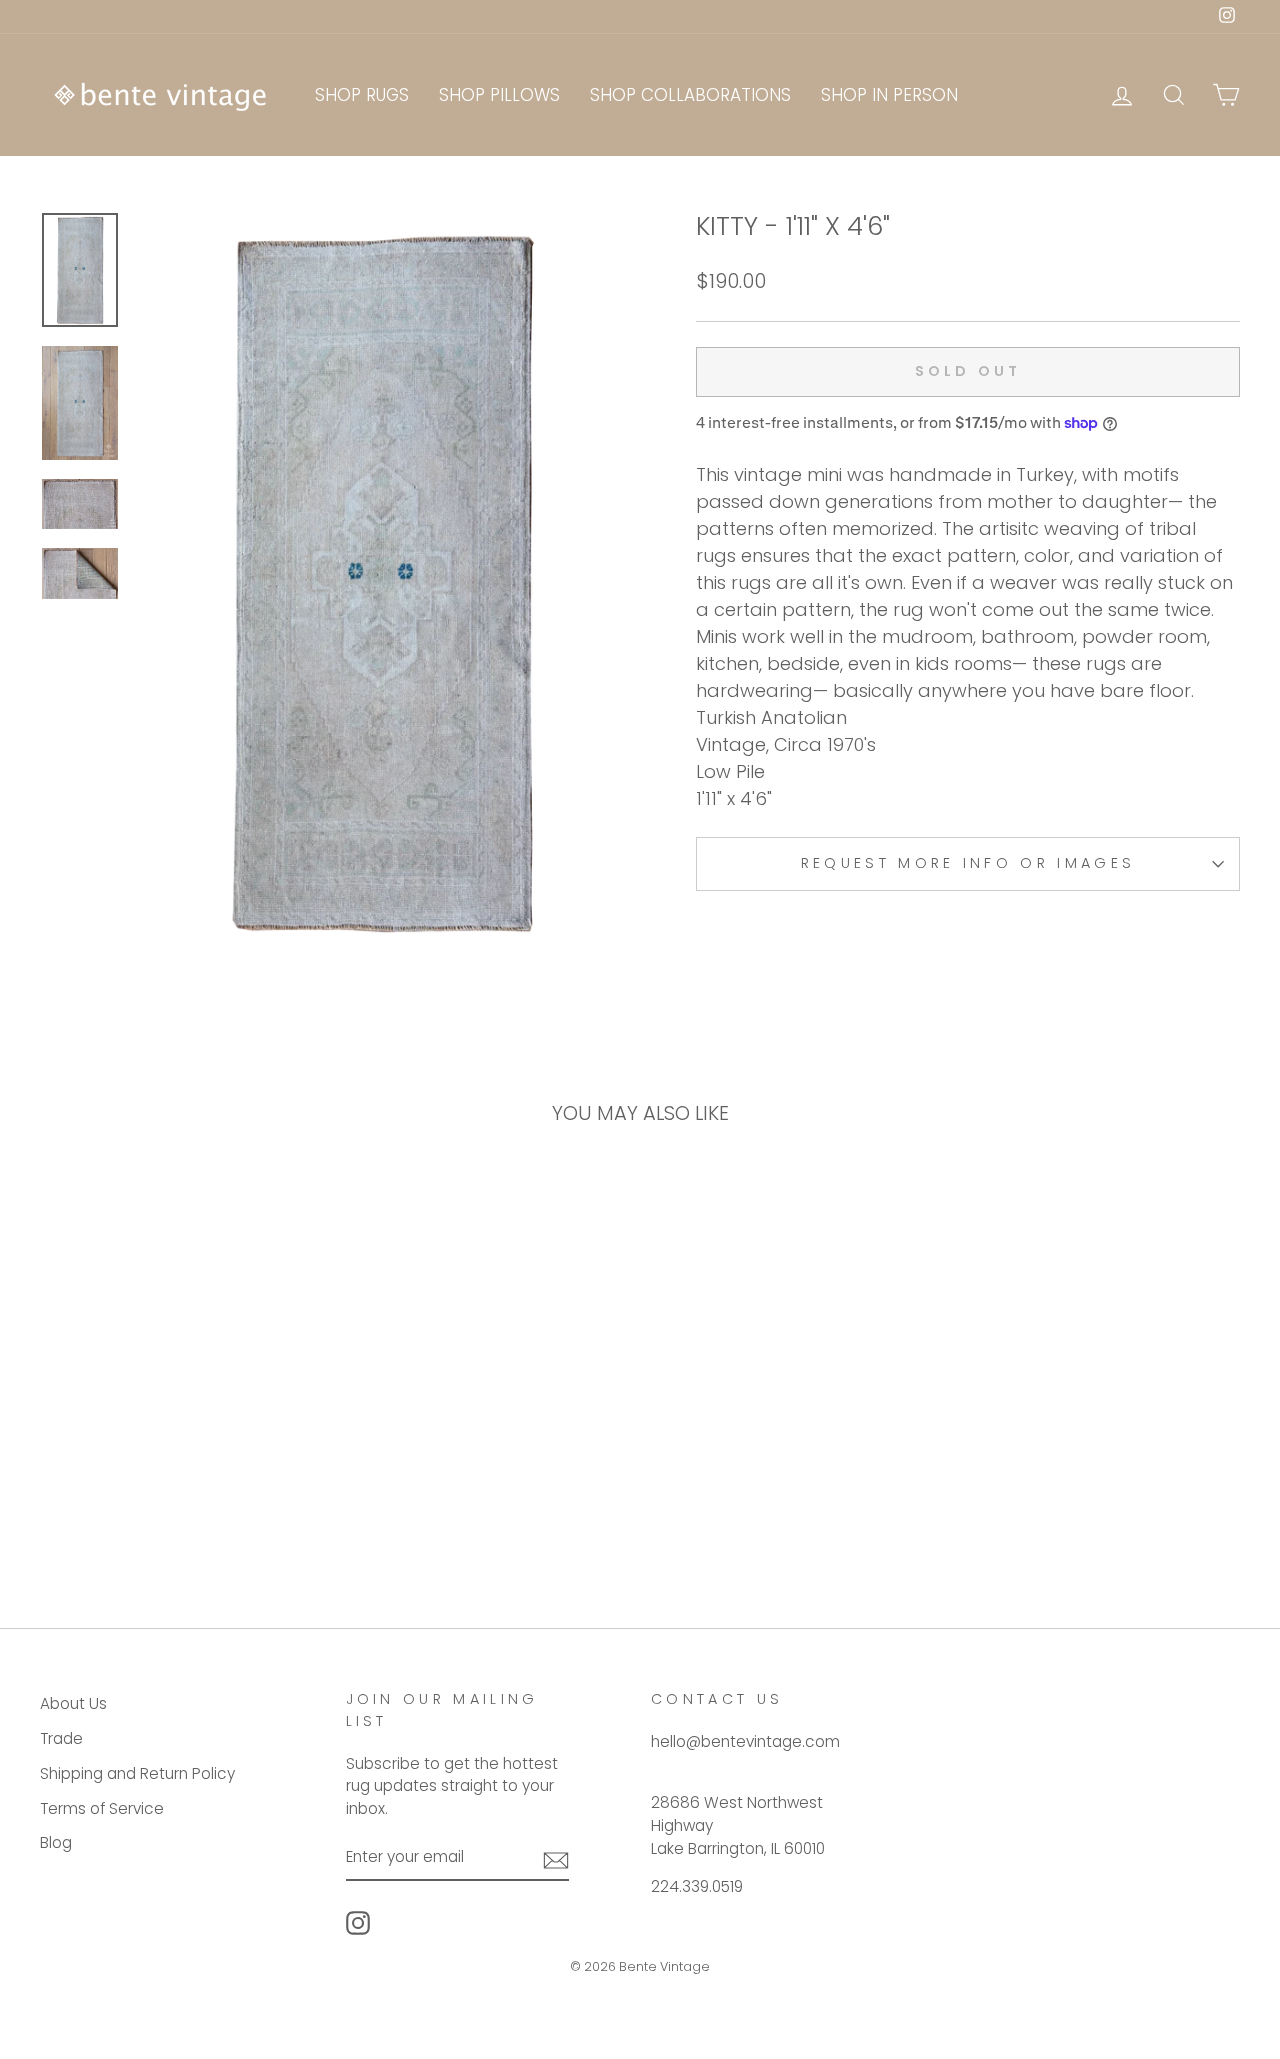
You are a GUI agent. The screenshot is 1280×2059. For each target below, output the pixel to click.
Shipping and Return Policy (137, 1773)
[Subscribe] (556, 1858)
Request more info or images (968, 863)
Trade (61, 1738)
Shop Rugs (362, 95)
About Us (73, 1703)
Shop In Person (889, 95)
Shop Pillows (499, 95)
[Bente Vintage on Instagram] (358, 1923)
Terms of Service (102, 1808)
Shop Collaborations (690, 95)
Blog (56, 1842)
